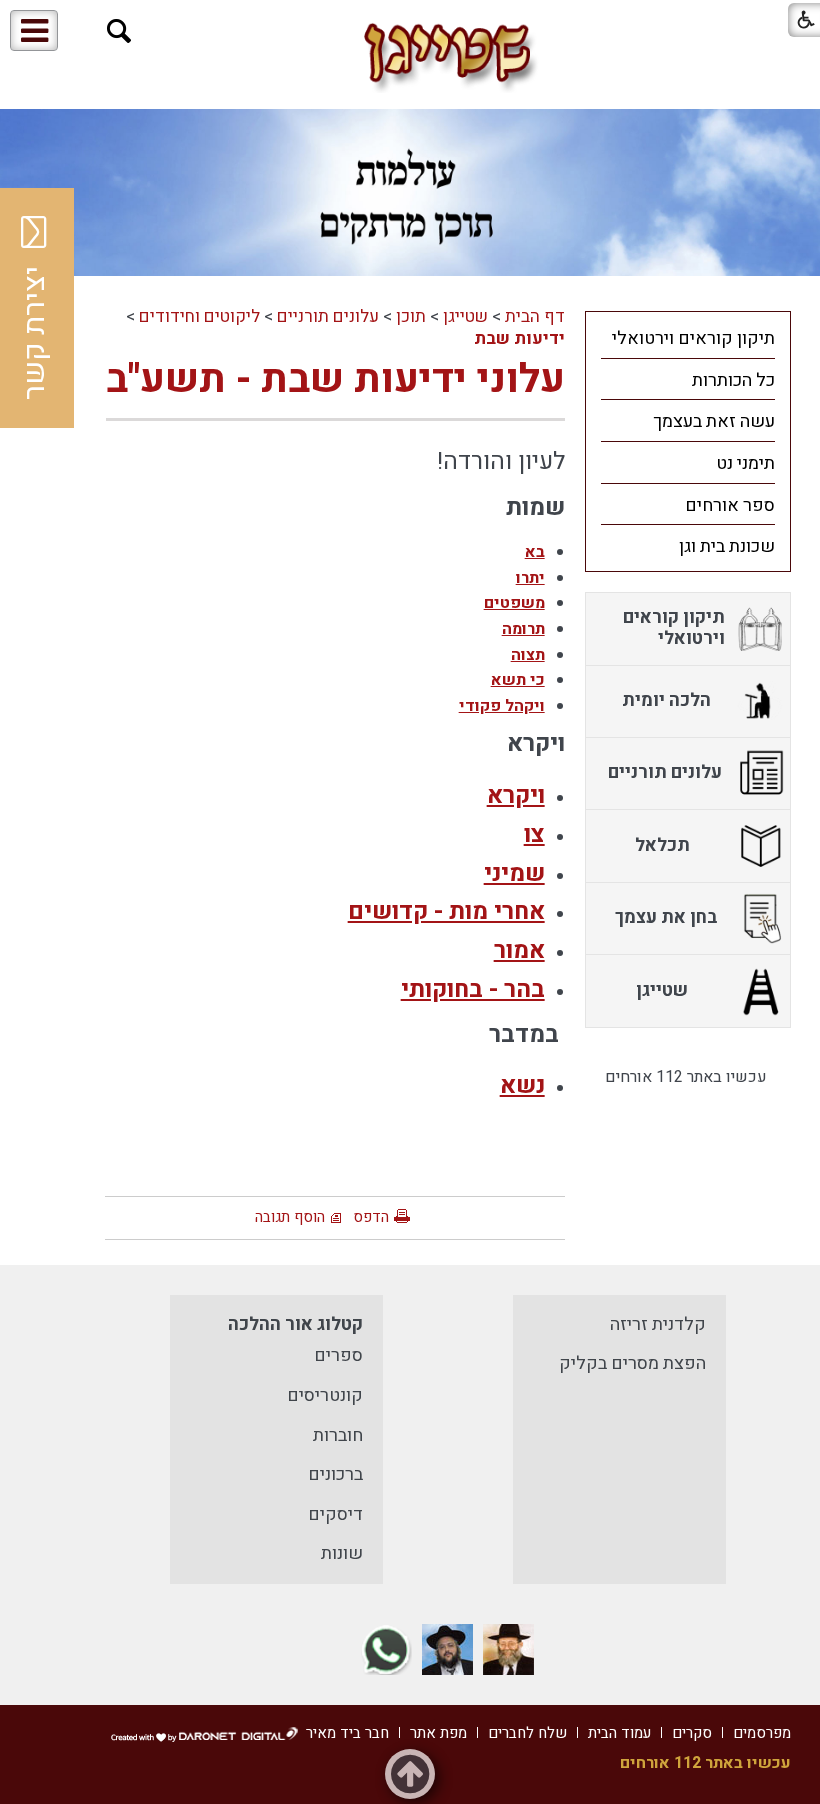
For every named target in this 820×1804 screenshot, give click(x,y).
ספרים (338, 1355)
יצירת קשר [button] (35, 333)
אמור (519, 950)
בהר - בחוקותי (473, 989)
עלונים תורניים (328, 316)
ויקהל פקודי (502, 706)
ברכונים (335, 1474)
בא (535, 552)
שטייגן (465, 316)
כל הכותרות (733, 380)
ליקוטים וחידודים (199, 316)
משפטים (514, 603)
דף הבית (535, 316)
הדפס (371, 1217)
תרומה (523, 629)
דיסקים (335, 1514)
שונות (342, 1553)
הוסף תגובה (290, 1217)
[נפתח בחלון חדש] (508, 1649)
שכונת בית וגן (727, 546)
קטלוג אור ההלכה (295, 1324)
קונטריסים (325, 1395)
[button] (119, 31)
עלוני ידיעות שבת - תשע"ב (335, 379)
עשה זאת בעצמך (714, 421)
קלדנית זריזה (658, 1324)
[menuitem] (688, 338)
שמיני (514, 873)
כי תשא (518, 680)
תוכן (411, 316)
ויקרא (516, 795)
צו (534, 834)
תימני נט (745, 463)
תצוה (528, 655)
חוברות (338, 1435)
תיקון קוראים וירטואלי (693, 338)
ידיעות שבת (519, 338)
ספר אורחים (730, 505)
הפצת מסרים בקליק (632, 1363)
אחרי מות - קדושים (446, 911)
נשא (522, 1085)
